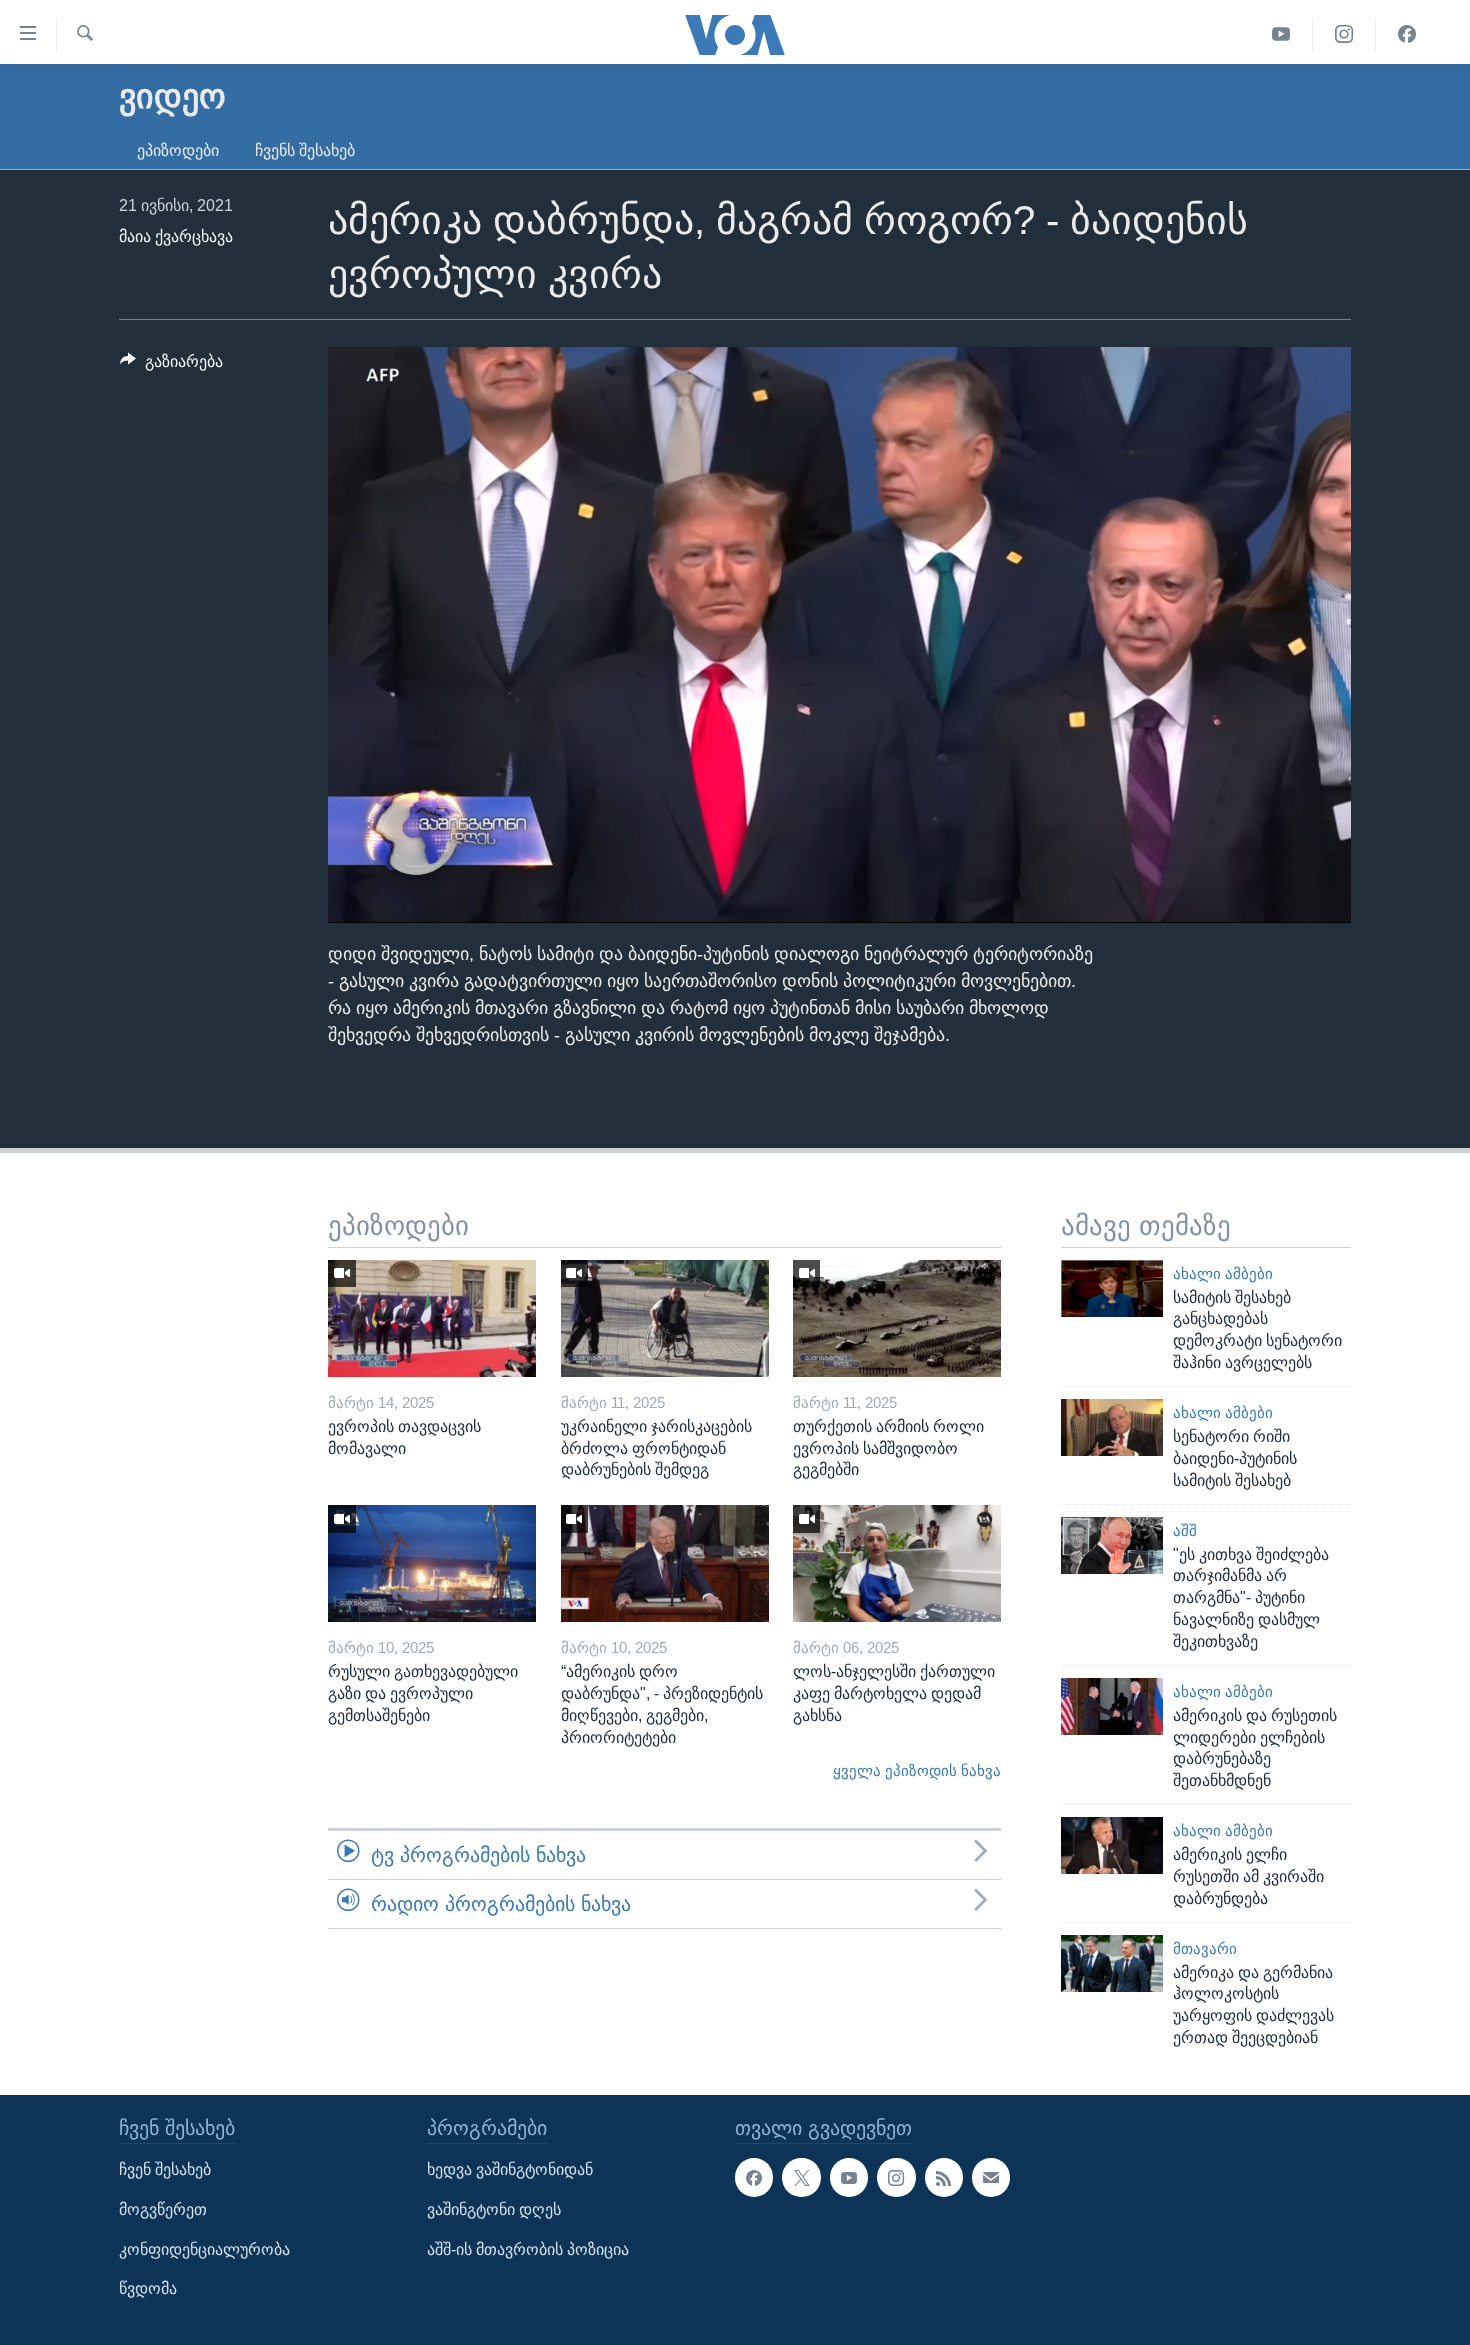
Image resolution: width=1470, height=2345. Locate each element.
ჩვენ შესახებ (165, 2169)
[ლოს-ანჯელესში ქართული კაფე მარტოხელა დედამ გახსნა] (897, 1563)
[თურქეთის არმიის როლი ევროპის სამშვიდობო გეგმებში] (897, 1318)
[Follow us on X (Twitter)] (801, 2177)
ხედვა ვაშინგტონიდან (510, 2169)
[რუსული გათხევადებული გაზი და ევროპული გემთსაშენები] (432, 1563)
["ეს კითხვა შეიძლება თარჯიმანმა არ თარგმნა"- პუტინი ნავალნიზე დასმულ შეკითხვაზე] (1112, 1545)
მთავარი (1205, 1949)
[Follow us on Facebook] (754, 2177)
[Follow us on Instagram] (896, 2177)
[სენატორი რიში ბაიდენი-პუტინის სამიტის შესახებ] (1112, 1427)
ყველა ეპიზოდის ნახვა (917, 1771)
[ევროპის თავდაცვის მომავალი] (432, 1318)
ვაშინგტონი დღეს (494, 2209)
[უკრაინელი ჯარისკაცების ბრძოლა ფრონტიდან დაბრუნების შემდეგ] (665, 1318)
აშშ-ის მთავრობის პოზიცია (528, 2249)
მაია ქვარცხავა (176, 236)
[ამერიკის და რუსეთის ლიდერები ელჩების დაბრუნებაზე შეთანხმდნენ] (1112, 1706)
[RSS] (944, 2177)
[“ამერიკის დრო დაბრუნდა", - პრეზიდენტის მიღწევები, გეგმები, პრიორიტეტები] (665, 1563)
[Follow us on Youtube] (849, 2177)
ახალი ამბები (1223, 1274)
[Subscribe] (991, 2177)
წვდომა (148, 2288)
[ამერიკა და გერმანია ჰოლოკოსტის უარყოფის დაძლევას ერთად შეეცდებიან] (1112, 1963)
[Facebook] (1407, 34)
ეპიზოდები (178, 150)
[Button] (171, 366)
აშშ (1185, 1531)
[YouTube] (1281, 34)
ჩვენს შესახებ (305, 150)
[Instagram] (1344, 34)
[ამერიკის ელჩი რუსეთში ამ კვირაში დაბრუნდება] (1112, 1845)
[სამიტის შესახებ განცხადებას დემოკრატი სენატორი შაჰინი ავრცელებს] (1112, 1288)
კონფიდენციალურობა (204, 2249)
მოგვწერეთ (163, 2209)
